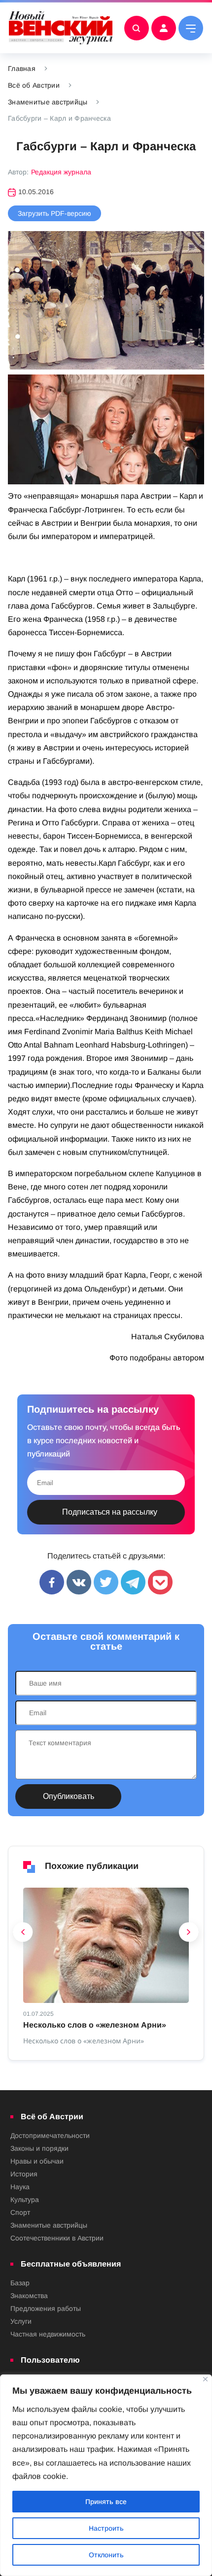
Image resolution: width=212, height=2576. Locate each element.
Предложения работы (46, 2308)
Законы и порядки (39, 2148)
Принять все (106, 2502)
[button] (23, 1934)
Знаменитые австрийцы (48, 102)
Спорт (20, 2212)
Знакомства (29, 2296)
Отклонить (106, 2555)
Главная (22, 68)
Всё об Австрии (34, 85)
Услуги (21, 2321)
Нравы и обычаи (37, 2161)
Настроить (106, 2528)
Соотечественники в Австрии (57, 2238)
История (24, 2174)
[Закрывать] (205, 2379)
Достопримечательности (50, 2135)
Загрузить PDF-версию (54, 213)
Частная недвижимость (48, 2334)
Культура (25, 2200)
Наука (20, 2187)
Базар (20, 2283)
